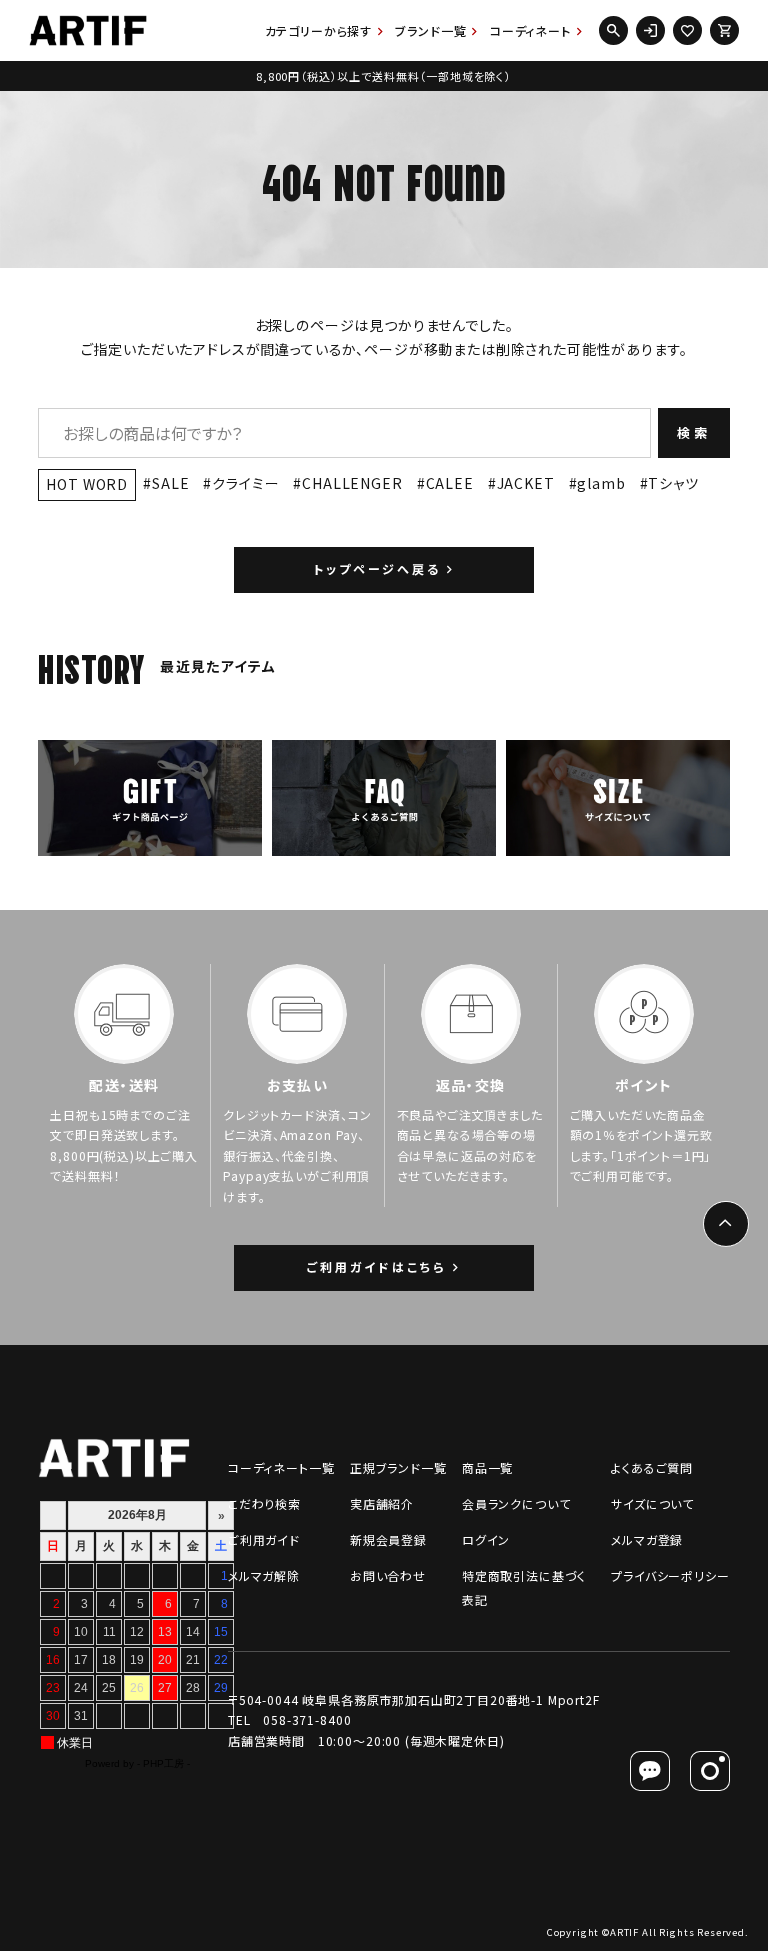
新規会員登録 (388, 1539)
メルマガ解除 (264, 1575)
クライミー (245, 483)
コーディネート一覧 (281, 1467)
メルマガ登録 (647, 1539)
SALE (170, 483)
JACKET (526, 483)
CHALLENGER (352, 483)
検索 (693, 432)
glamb (601, 483)
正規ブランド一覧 (398, 1467)
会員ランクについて (516, 1503)
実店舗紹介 (382, 1503)
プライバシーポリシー (670, 1575)
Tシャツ (673, 483)
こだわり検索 (264, 1503)
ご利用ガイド (264, 1539)
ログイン (486, 1539)
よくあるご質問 (652, 1467)
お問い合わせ (388, 1575)
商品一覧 (487, 1467)
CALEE (450, 483)
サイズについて (652, 1503)
